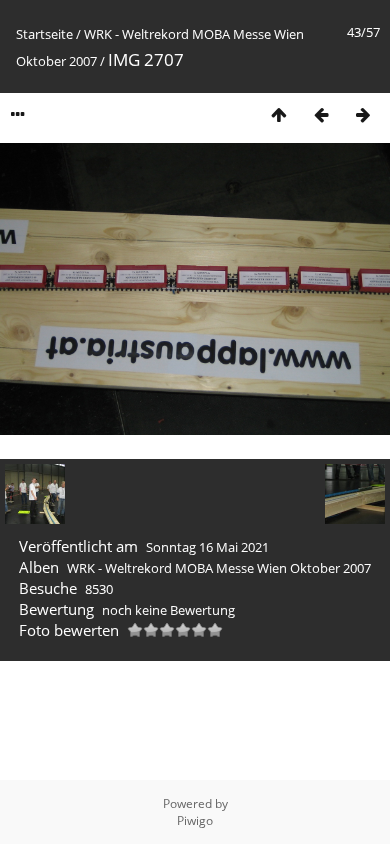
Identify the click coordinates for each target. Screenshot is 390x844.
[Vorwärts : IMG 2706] (363, 114)
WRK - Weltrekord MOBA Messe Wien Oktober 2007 (219, 568)
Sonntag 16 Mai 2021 (207, 547)
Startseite (44, 34)
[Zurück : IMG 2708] (321, 114)
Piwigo (195, 820)
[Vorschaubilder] (279, 114)
